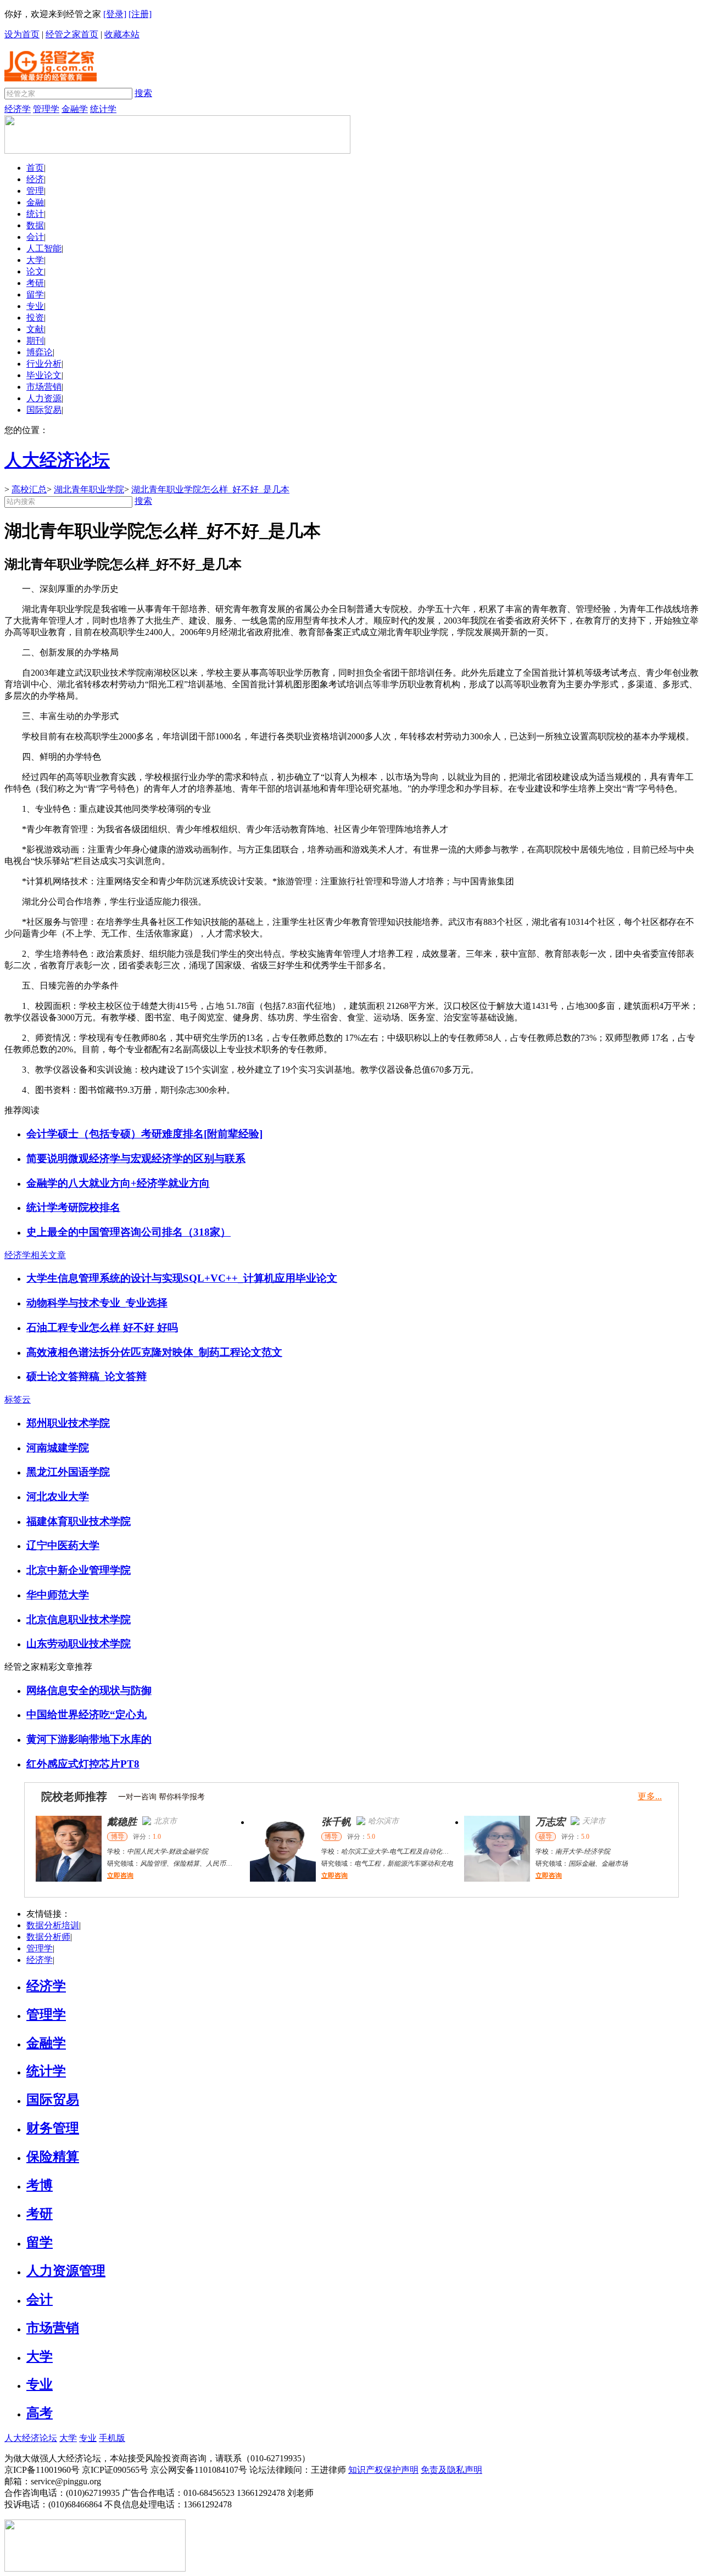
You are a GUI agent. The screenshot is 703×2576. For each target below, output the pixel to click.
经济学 (18, 109)
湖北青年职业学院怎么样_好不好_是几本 (210, 489)
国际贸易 (44, 410)
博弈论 (40, 352)
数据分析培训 (53, 1925)
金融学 (75, 109)
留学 (35, 294)
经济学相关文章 (35, 1255)
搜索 (143, 93)
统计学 (103, 109)
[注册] (140, 14)
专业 (35, 306)
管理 (35, 191)
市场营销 (44, 387)
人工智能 (44, 248)
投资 (35, 318)
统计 (35, 214)
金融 (35, 202)
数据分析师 (48, 1937)
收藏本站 (122, 34)
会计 (35, 237)
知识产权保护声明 (383, 2470)
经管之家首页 (72, 34)
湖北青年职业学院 (89, 489)
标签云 (18, 1399)
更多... (650, 1796)
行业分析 (44, 364)
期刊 (35, 341)
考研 (35, 283)
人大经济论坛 (31, 2438)
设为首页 (22, 34)
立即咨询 (120, 1876)
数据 (35, 225)
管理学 (46, 109)
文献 (35, 329)
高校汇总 (29, 489)
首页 (35, 168)
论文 (35, 271)
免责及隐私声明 (451, 2470)
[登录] (115, 14)
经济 (35, 179)
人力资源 (44, 398)
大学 (35, 260)
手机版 (112, 2438)
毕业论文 (44, 375)
